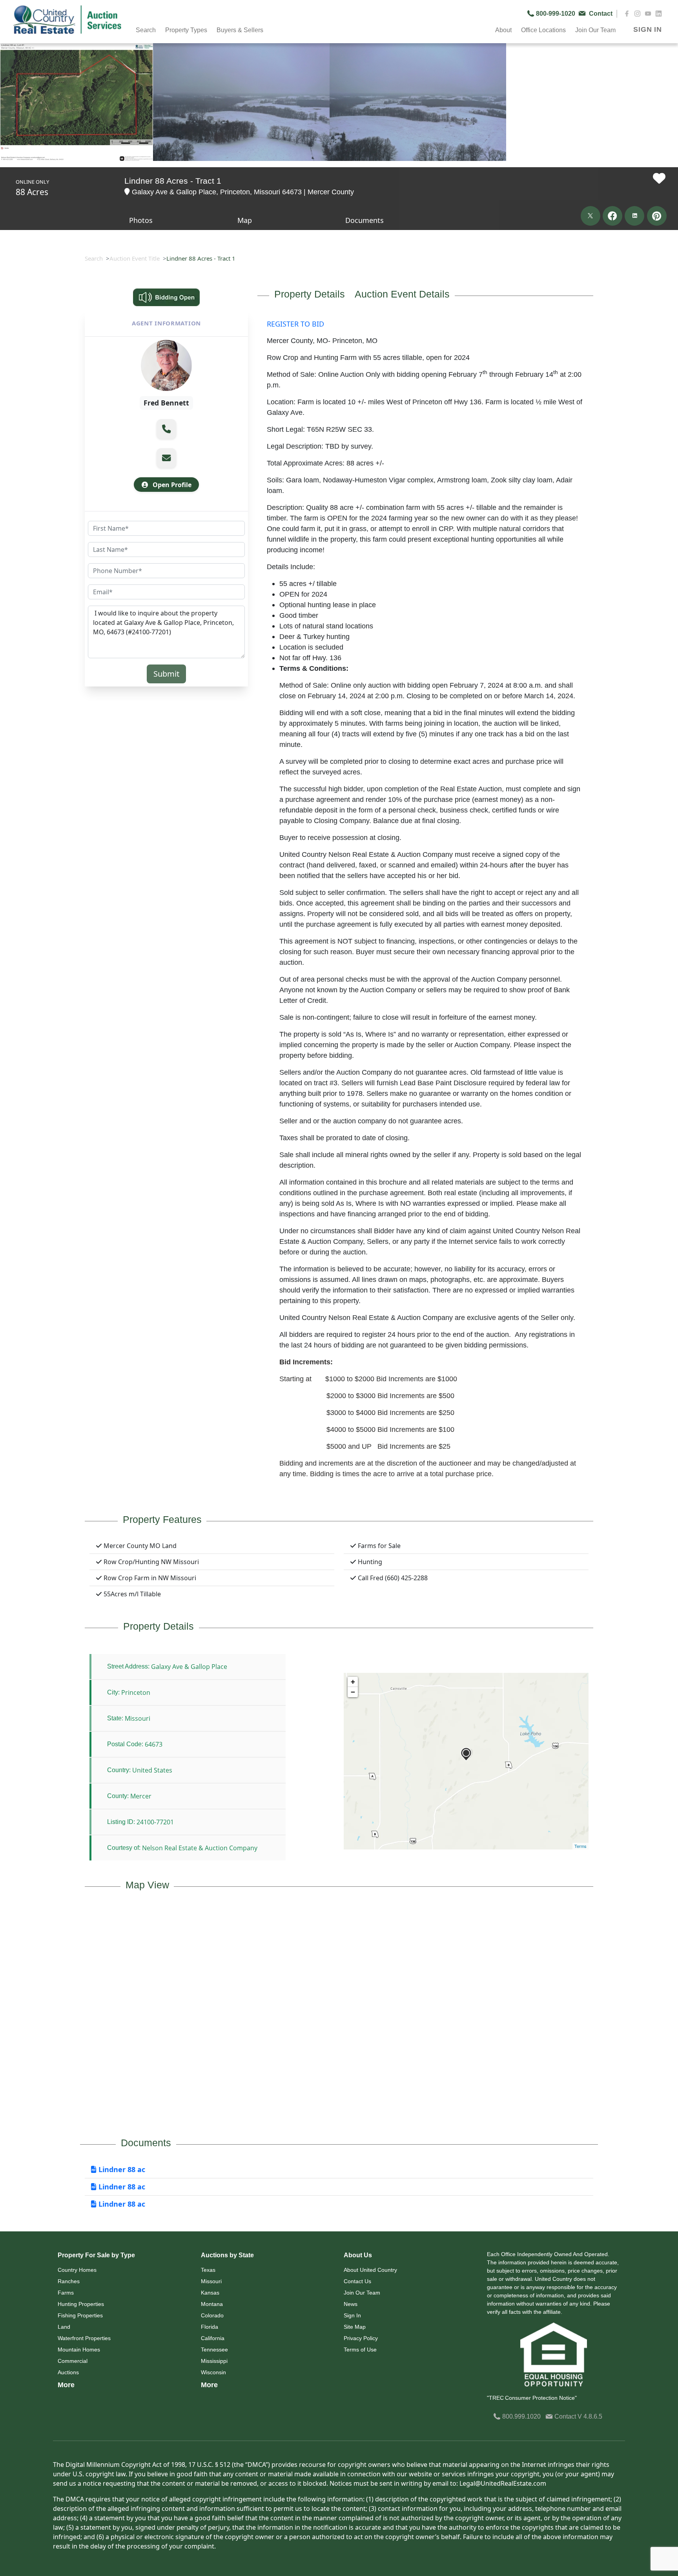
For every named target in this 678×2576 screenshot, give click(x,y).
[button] (166, 429)
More (66, 2385)
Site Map (355, 2327)
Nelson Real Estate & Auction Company (200, 1848)
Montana (212, 2304)
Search (94, 258)
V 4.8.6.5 (590, 2416)
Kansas (210, 2293)
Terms (580, 1846)
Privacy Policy (361, 2338)
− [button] (353, 1692)
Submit (166, 674)
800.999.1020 (521, 2416)
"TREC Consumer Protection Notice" (532, 2398)
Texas (208, 2270)
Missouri (211, 2281)
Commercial (73, 2361)
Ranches (69, 2281)
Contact (565, 2416)
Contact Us (357, 2281)
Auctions (68, 2372)
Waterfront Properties (84, 2338)
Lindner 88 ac (121, 2169)
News (351, 2304)
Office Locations (543, 30)
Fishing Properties (80, 2315)
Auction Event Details (402, 294)
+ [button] (353, 1682)
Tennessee (214, 2350)
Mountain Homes (79, 2350)
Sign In (352, 2315)
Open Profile (171, 485)
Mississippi (214, 2361)
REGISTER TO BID (295, 324)
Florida (210, 2327)
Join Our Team (362, 2293)
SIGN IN (648, 29)
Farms (66, 2293)
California (213, 2338)
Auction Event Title (135, 258)
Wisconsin (213, 2372)
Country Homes (77, 2270)
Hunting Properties (81, 2304)
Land (64, 2327)
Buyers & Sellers (240, 30)
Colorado (212, 2315)
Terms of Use (360, 2350)
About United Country (370, 2270)
